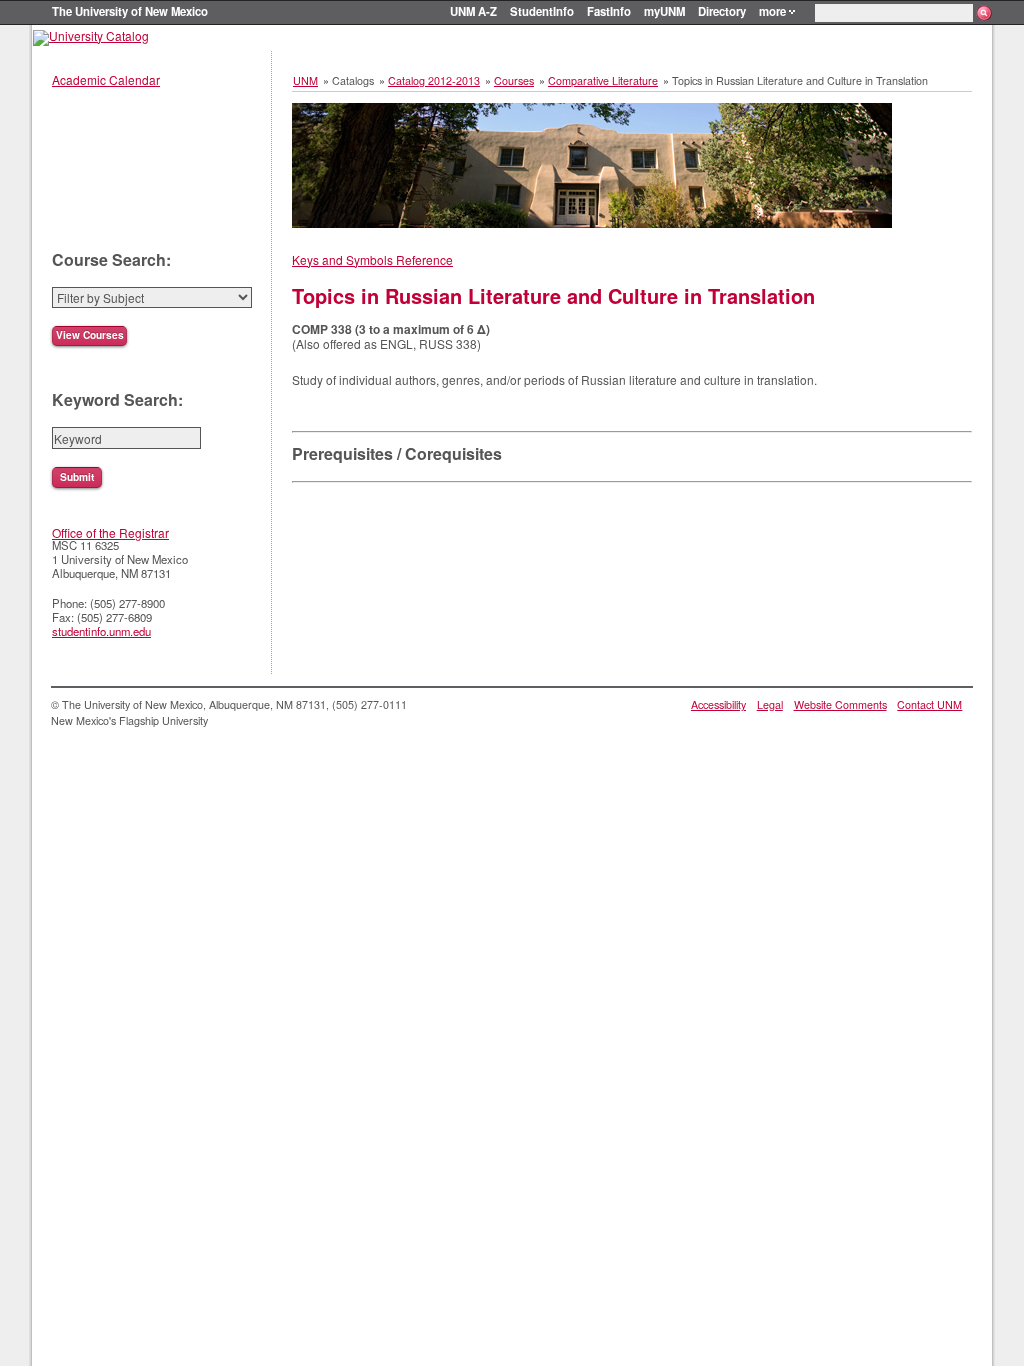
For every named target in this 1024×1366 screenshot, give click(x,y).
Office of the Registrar (110, 532)
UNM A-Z (473, 11)
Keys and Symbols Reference (372, 259)
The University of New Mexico (130, 11)
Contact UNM (929, 704)
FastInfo (609, 11)
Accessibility (718, 704)
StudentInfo (542, 11)
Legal (770, 704)
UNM (305, 80)
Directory (722, 11)
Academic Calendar (106, 79)
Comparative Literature (603, 80)
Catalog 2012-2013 (434, 80)
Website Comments (840, 704)
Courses (514, 80)
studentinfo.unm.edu (101, 631)
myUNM (664, 11)
